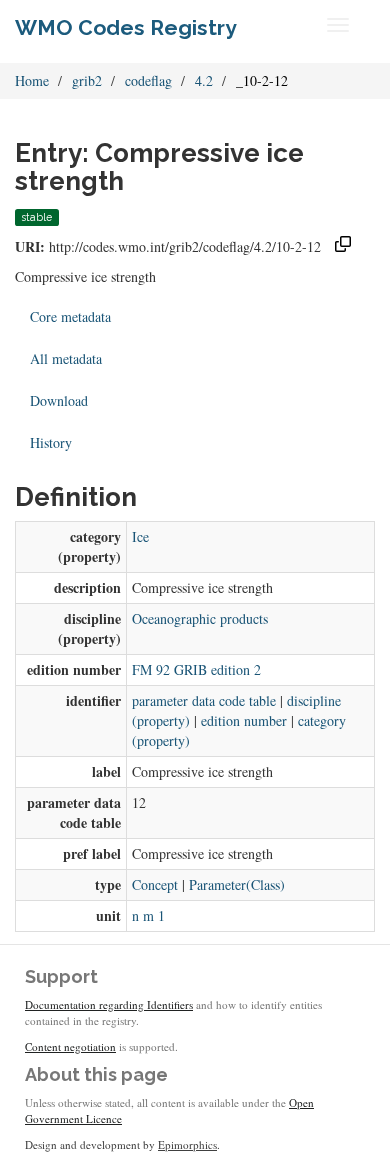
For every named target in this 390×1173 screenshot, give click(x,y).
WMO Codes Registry (126, 27)
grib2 (87, 80)
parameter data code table (204, 700)
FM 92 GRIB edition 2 (196, 669)
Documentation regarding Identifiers (109, 1004)
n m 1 (148, 915)
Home (32, 80)
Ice (140, 536)
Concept (155, 884)
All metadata (66, 358)
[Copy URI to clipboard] (343, 246)
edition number (244, 720)
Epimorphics (187, 1144)
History (51, 442)
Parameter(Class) (237, 884)
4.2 (204, 80)
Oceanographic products (200, 618)
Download (59, 400)
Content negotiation (70, 1046)
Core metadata (70, 316)
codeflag (148, 80)
